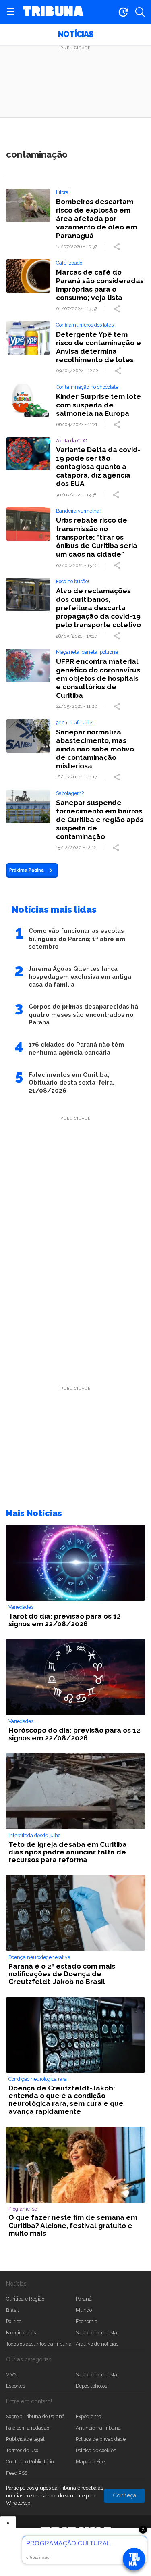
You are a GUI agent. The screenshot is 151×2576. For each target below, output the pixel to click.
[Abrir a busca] (140, 12)
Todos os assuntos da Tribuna (39, 2344)
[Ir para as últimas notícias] (123, 12)
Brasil (12, 2310)
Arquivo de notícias (97, 2344)
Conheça (124, 2495)
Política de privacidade (101, 2439)
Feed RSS (17, 2473)
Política (14, 2321)
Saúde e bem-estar (97, 2333)
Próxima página (27, 870)
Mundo (84, 2310)
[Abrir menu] (11, 12)
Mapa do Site (90, 2462)
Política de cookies (96, 2450)
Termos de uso (22, 2450)
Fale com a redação (28, 2428)
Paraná (84, 2299)
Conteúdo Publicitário (30, 2462)
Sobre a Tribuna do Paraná (35, 2416)
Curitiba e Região (25, 2299)
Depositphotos (91, 2386)
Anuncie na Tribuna (98, 2428)
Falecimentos (21, 2333)
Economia (87, 2321)
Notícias (75, 34)
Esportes (16, 2386)
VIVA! (12, 2375)
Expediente (88, 2416)
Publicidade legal (25, 2439)
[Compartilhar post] (118, 247)
